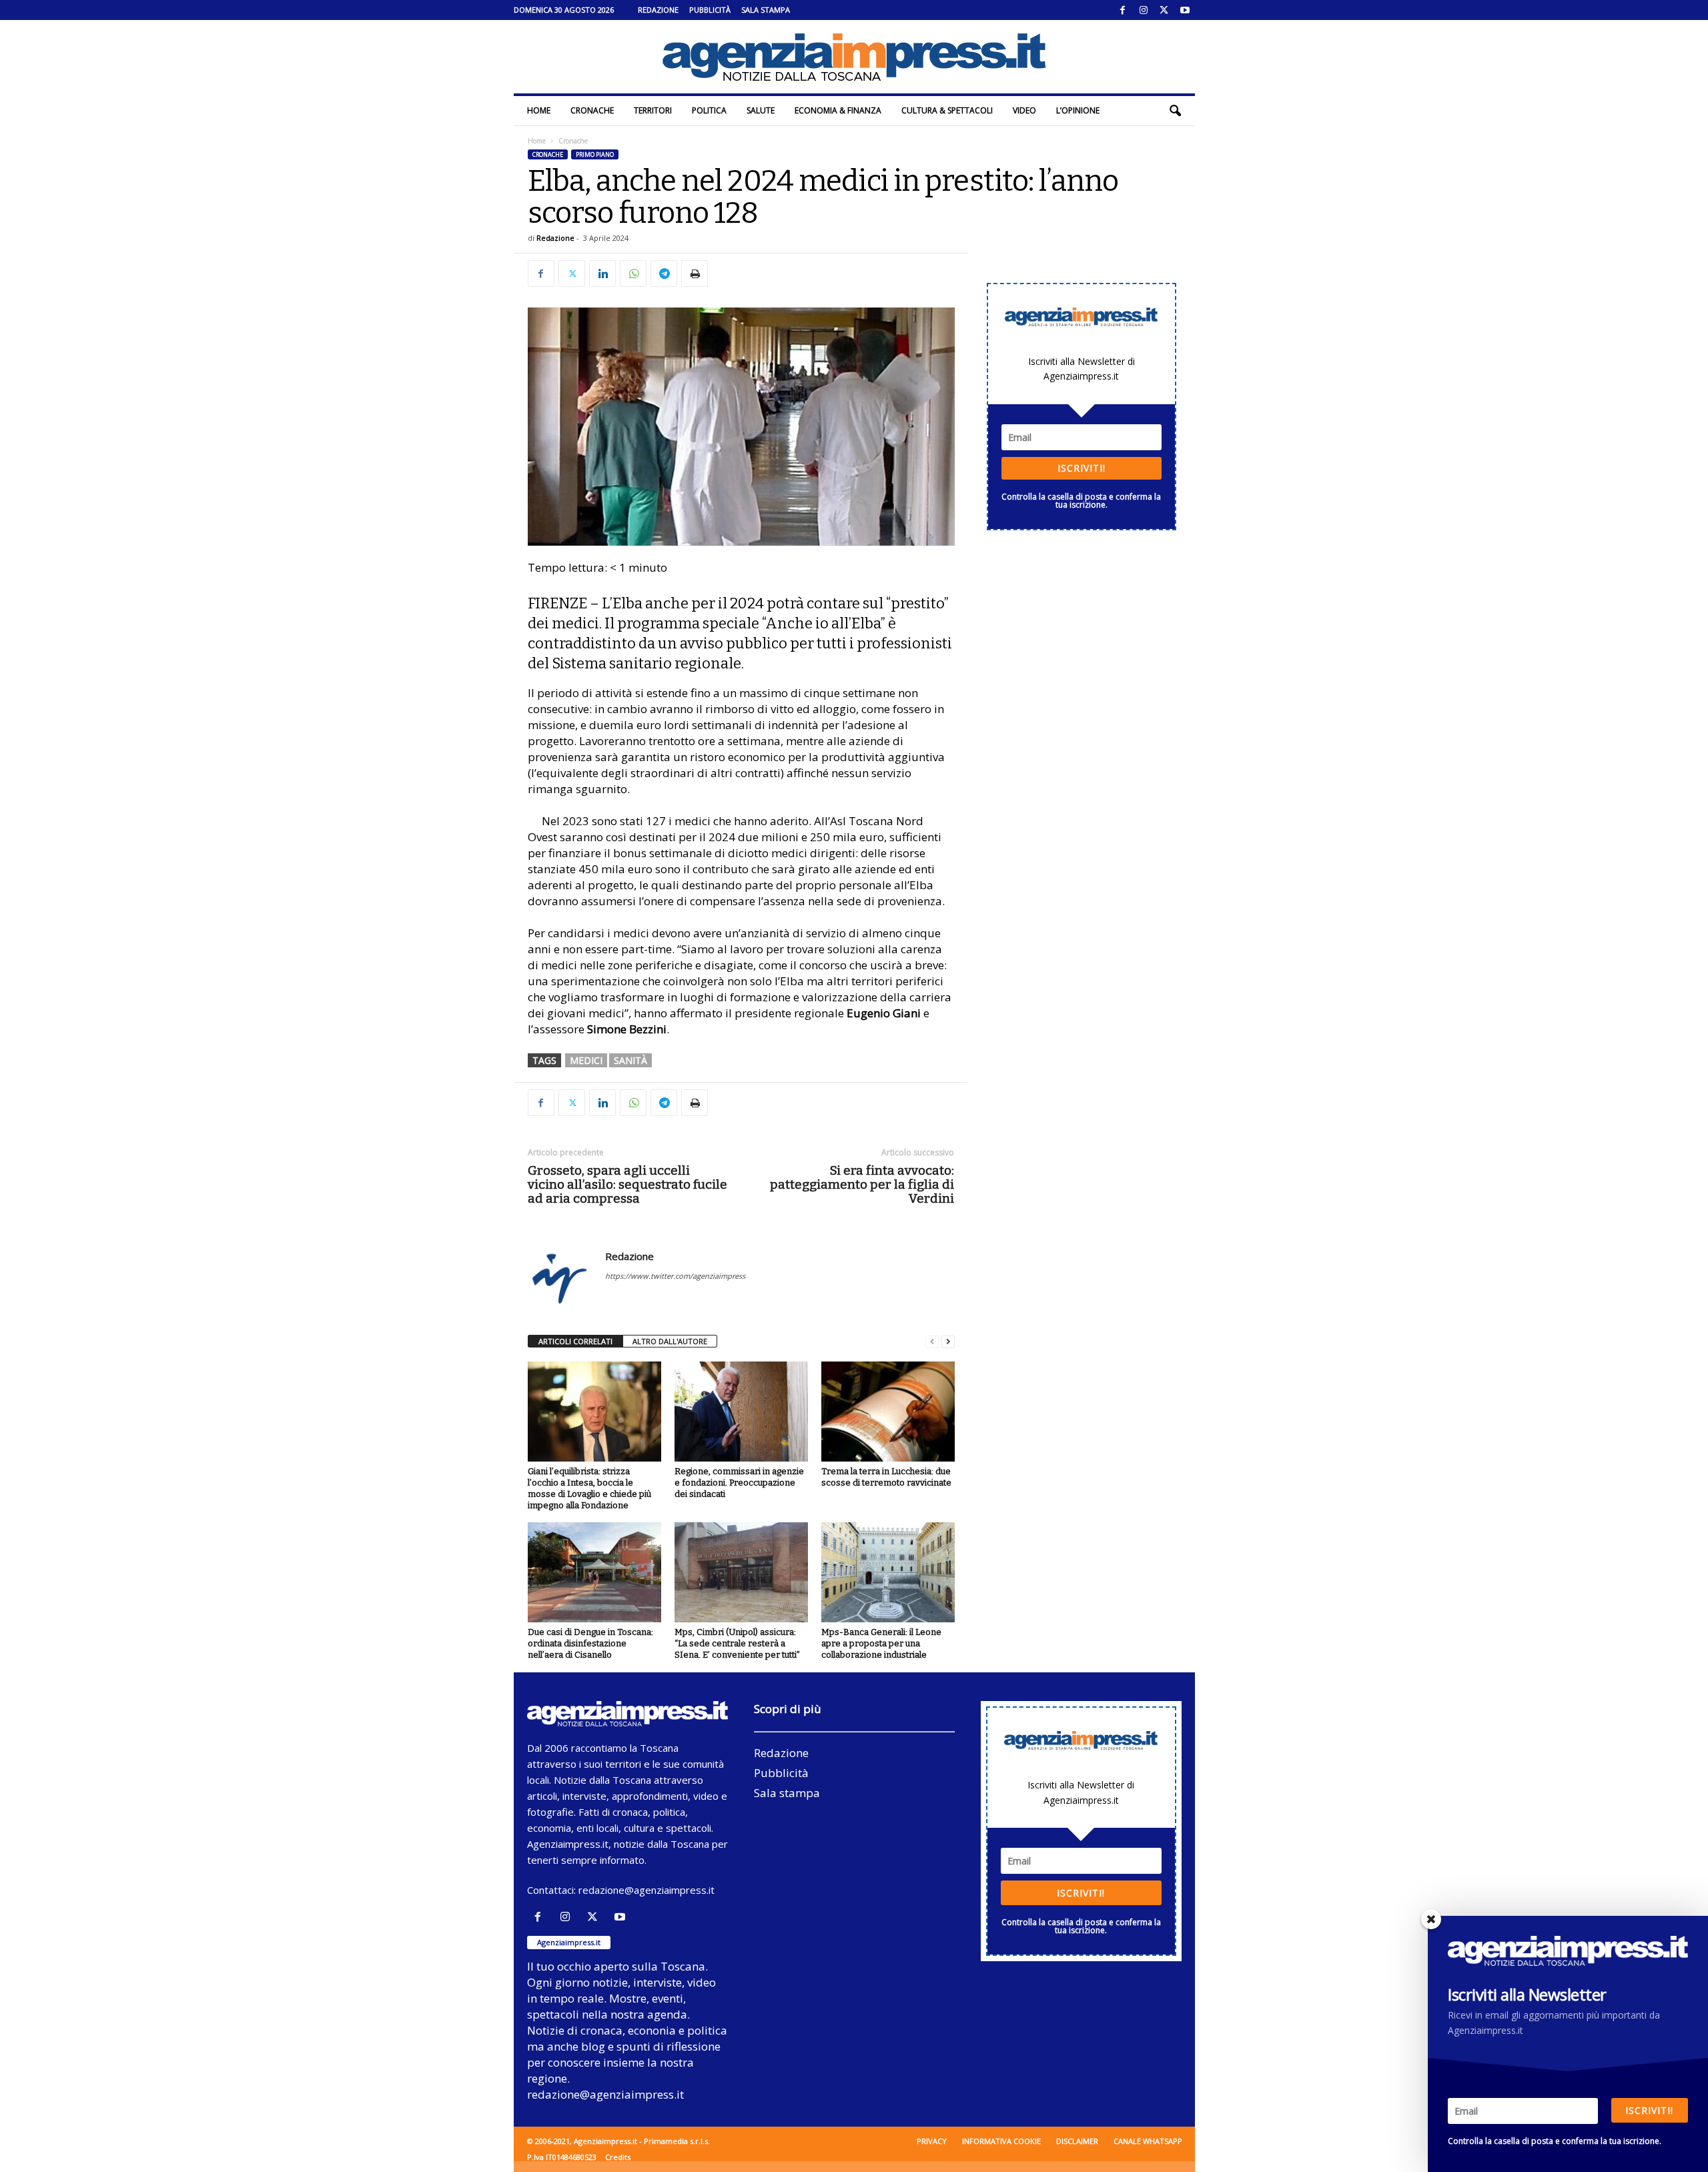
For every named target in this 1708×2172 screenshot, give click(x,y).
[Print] (695, 274)
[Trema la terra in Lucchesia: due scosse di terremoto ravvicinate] (888, 1412)
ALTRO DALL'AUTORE (670, 1341)
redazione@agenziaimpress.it (647, 1890)
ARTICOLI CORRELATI (575, 1341)
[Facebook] (1123, 10)
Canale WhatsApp (1148, 2141)
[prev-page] (932, 1342)
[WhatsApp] (633, 274)
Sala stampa (766, 10)
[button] (1175, 111)
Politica (709, 110)
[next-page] (948, 1342)
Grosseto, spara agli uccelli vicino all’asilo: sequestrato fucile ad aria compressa (627, 1184)
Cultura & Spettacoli (947, 110)
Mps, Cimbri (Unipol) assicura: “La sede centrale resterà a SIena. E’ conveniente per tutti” (737, 1643)
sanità (630, 1060)
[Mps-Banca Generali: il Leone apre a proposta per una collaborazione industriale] (888, 1572)
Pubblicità (710, 10)
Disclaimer (1077, 2141)
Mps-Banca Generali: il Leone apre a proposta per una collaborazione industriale (881, 1643)
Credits (618, 2157)
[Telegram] (664, 274)
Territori (653, 110)
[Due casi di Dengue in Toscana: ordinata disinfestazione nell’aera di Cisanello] (594, 1572)
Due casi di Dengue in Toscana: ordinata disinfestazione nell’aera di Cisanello (590, 1643)
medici (586, 1060)
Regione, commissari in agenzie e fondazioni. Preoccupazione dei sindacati (739, 1483)
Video (1024, 110)
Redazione (658, 10)
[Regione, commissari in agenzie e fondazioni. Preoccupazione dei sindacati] (741, 1412)
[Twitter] (1164, 10)
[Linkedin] (602, 274)
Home (539, 110)
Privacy (932, 2141)
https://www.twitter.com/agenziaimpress (675, 1276)
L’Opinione (1078, 110)
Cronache (592, 110)
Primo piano (595, 154)
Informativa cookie (1001, 2141)
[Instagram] (1144, 10)
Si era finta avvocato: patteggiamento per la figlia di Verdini (862, 1184)
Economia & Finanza (838, 110)
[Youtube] (1185, 10)
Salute (761, 110)
